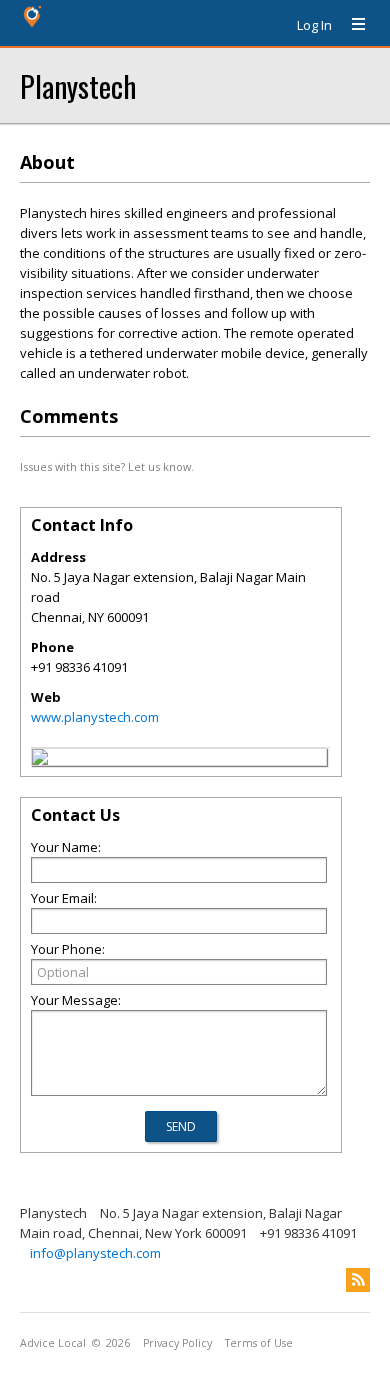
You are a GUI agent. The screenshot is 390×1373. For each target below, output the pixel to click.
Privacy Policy (177, 1343)
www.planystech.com (95, 717)
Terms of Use (259, 1343)
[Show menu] (351, 25)
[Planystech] (40, 760)
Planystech (78, 85)
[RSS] (358, 1280)
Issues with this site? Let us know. (107, 466)
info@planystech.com (95, 1253)
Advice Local (53, 1343)
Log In (314, 25)
